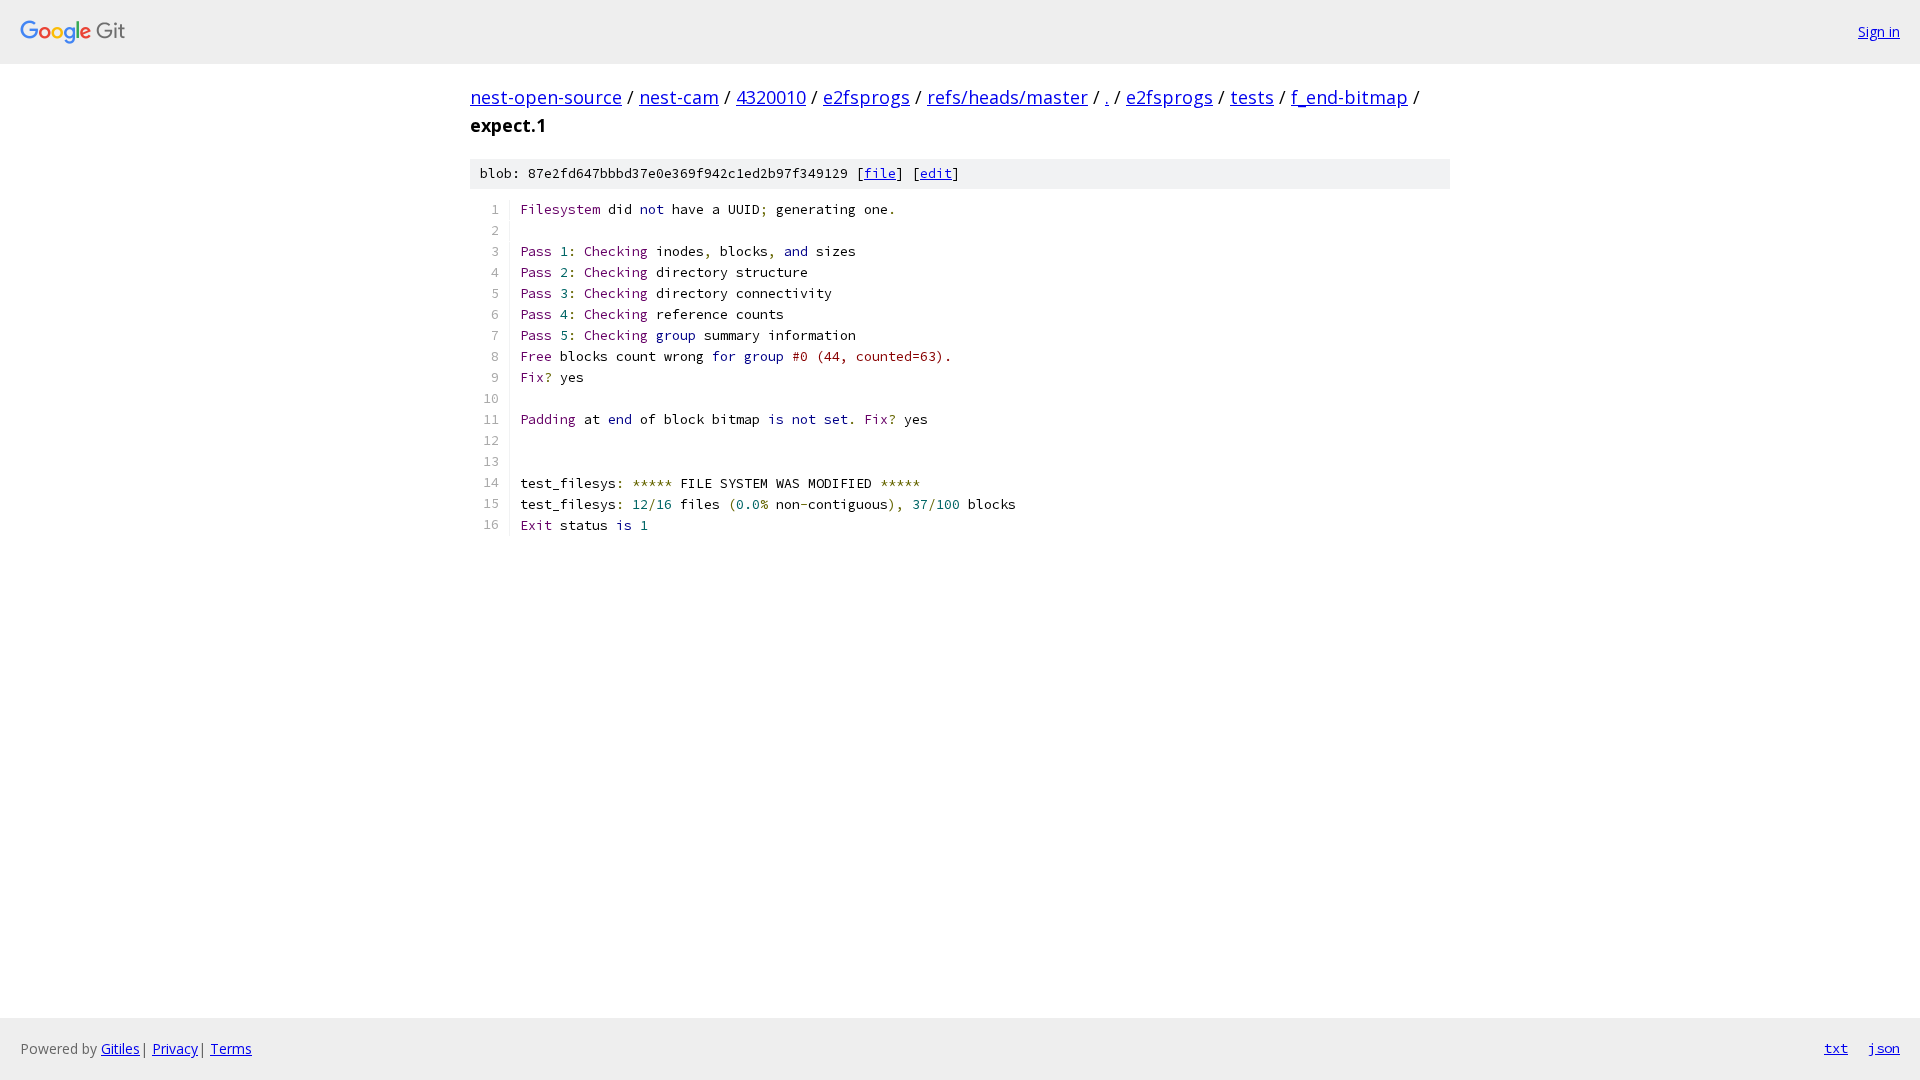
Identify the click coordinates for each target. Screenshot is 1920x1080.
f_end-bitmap (1349, 97)
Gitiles (120, 1048)
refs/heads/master (1007, 97)
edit (936, 173)
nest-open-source (546, 97)
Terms (231, 1048)
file (880, 173)
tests (1252, 97)
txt (1836, 1048)
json (1884, 1048)
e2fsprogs (866, 97)
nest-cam (679, 97)
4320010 (771, 97)
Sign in (1879, 31)
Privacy (175, 1048)
